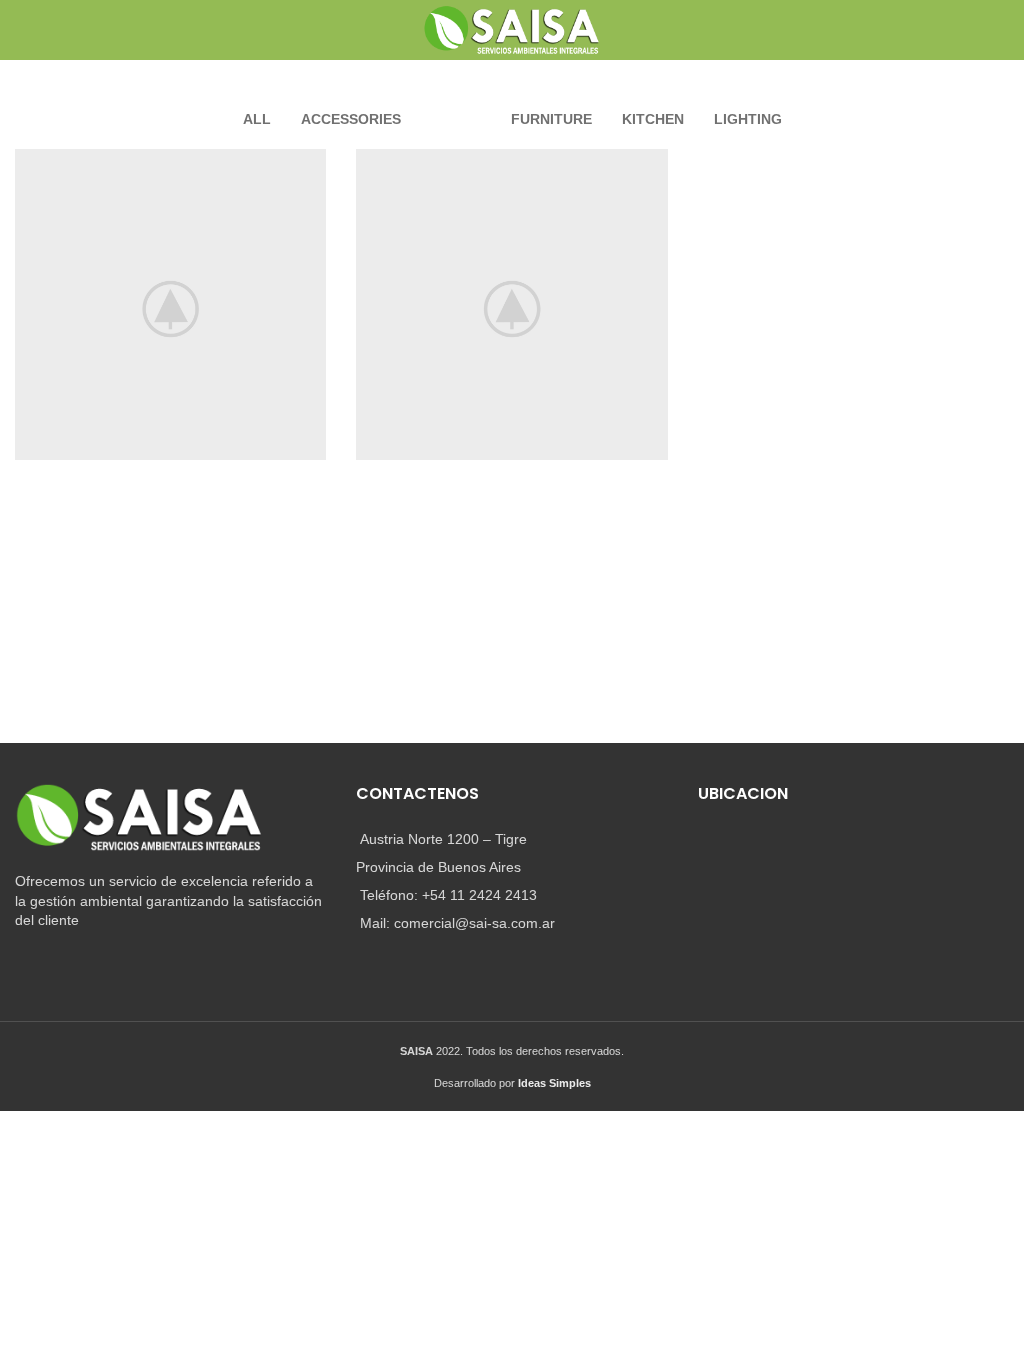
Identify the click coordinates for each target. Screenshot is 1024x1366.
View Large (311, 164)
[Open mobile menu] (23, 30)
